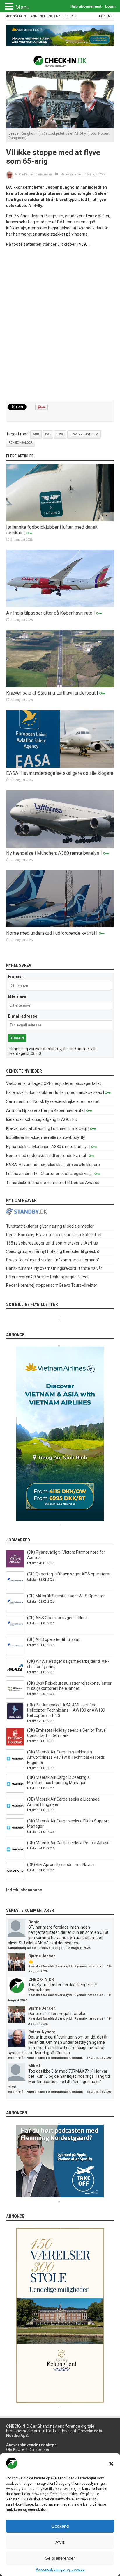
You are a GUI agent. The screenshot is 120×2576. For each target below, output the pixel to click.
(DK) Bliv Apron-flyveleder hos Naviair (61, 1865)
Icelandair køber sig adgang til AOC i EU (42, 1119)
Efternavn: (18, 996)
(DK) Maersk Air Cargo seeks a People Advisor (69, 1843)
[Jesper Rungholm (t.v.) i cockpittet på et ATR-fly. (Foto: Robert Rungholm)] (60, 127)
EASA (60, 434)
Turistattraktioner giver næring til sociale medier (50, 1226)
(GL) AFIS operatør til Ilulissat (53, 1639)
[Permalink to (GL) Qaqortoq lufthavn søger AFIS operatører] (15, 1588)
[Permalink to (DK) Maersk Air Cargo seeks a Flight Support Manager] (15, 1835)
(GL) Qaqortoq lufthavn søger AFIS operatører (69, 1574)
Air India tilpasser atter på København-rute (49, 613)
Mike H (35, 2066)
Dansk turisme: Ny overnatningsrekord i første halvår (54, 1268)
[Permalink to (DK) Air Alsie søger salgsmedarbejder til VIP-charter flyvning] (15, 1675)
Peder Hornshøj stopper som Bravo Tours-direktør (52, 1285)
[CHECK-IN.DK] (60, 63)
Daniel (34, 1922)
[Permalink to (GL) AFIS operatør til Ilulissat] (15, 1653)
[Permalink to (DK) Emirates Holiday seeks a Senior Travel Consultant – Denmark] (15, 1744)
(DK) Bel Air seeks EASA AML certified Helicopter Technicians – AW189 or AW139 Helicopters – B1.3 (66, 1710)
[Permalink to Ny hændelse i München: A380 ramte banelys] (60, 846)
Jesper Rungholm (84, 434)
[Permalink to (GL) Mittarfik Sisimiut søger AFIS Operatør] (15, 1610)
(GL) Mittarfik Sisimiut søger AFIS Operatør (66, 1596)
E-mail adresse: (23, 1016)
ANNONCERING (42, 16)
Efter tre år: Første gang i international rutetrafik (45, 2058)
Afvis (60, 2542)
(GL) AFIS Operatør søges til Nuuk (57, 1618)
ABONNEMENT (17, 16)
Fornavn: (16, 977)
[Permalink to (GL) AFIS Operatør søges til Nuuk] (15, 1632)
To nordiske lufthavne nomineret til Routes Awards (53, 1183)
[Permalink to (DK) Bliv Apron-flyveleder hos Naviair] (15, 1879)
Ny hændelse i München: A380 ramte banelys (53, 853)
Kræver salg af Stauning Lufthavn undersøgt (51, 693)
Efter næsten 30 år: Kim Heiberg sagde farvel (47, 1277)
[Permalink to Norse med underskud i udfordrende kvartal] (60, 926)
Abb (36, 434)
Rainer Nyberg (42, 2032)
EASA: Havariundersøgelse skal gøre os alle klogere (60, 773)
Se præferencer (60, 2558)
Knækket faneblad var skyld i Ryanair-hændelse (66, 1966)
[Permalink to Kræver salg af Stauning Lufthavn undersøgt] (60, 686)
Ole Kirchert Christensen (35, 174)
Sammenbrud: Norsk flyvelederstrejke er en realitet (53, 1101)
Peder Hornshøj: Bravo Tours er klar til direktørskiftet (54, 1235)
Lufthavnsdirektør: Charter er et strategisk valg (49, 1174)
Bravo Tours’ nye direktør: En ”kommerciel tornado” (53, 1260)
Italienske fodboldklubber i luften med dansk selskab (54, 1092)
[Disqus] (60, 324)
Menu (22, 7)
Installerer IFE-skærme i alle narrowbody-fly (46, 1137)
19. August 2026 (78, 1948)
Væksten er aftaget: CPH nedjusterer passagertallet (54, 1083)
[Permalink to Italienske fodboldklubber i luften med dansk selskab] (60, 520)
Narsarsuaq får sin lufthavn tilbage (35, 1948)
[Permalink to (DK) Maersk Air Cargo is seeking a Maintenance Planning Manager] (15, 1791)
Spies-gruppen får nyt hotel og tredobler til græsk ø (53, 1251)
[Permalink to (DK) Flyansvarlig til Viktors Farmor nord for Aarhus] (15, 1566)
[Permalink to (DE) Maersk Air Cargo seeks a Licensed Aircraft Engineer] (15, 1813)
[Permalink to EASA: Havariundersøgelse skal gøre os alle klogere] (60, 766)
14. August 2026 (98, 2092)
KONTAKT (106, 16)
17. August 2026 (98, 2058)
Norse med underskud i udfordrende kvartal (51, 933)
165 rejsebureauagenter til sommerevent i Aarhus (52, 1243)
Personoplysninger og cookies (60, 2570)
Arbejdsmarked (72, 174)
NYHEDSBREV (66, 16)
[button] (111, 2464)
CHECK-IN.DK (41, 1979)
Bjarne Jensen (42, 1956)
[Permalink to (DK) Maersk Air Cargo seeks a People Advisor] (15, 1857)
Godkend (60, 2526)
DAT (48, 434)
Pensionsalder (21, 443)
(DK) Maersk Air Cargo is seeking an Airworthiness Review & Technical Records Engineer (66, 1757)
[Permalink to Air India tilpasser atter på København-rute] (60, 606)
